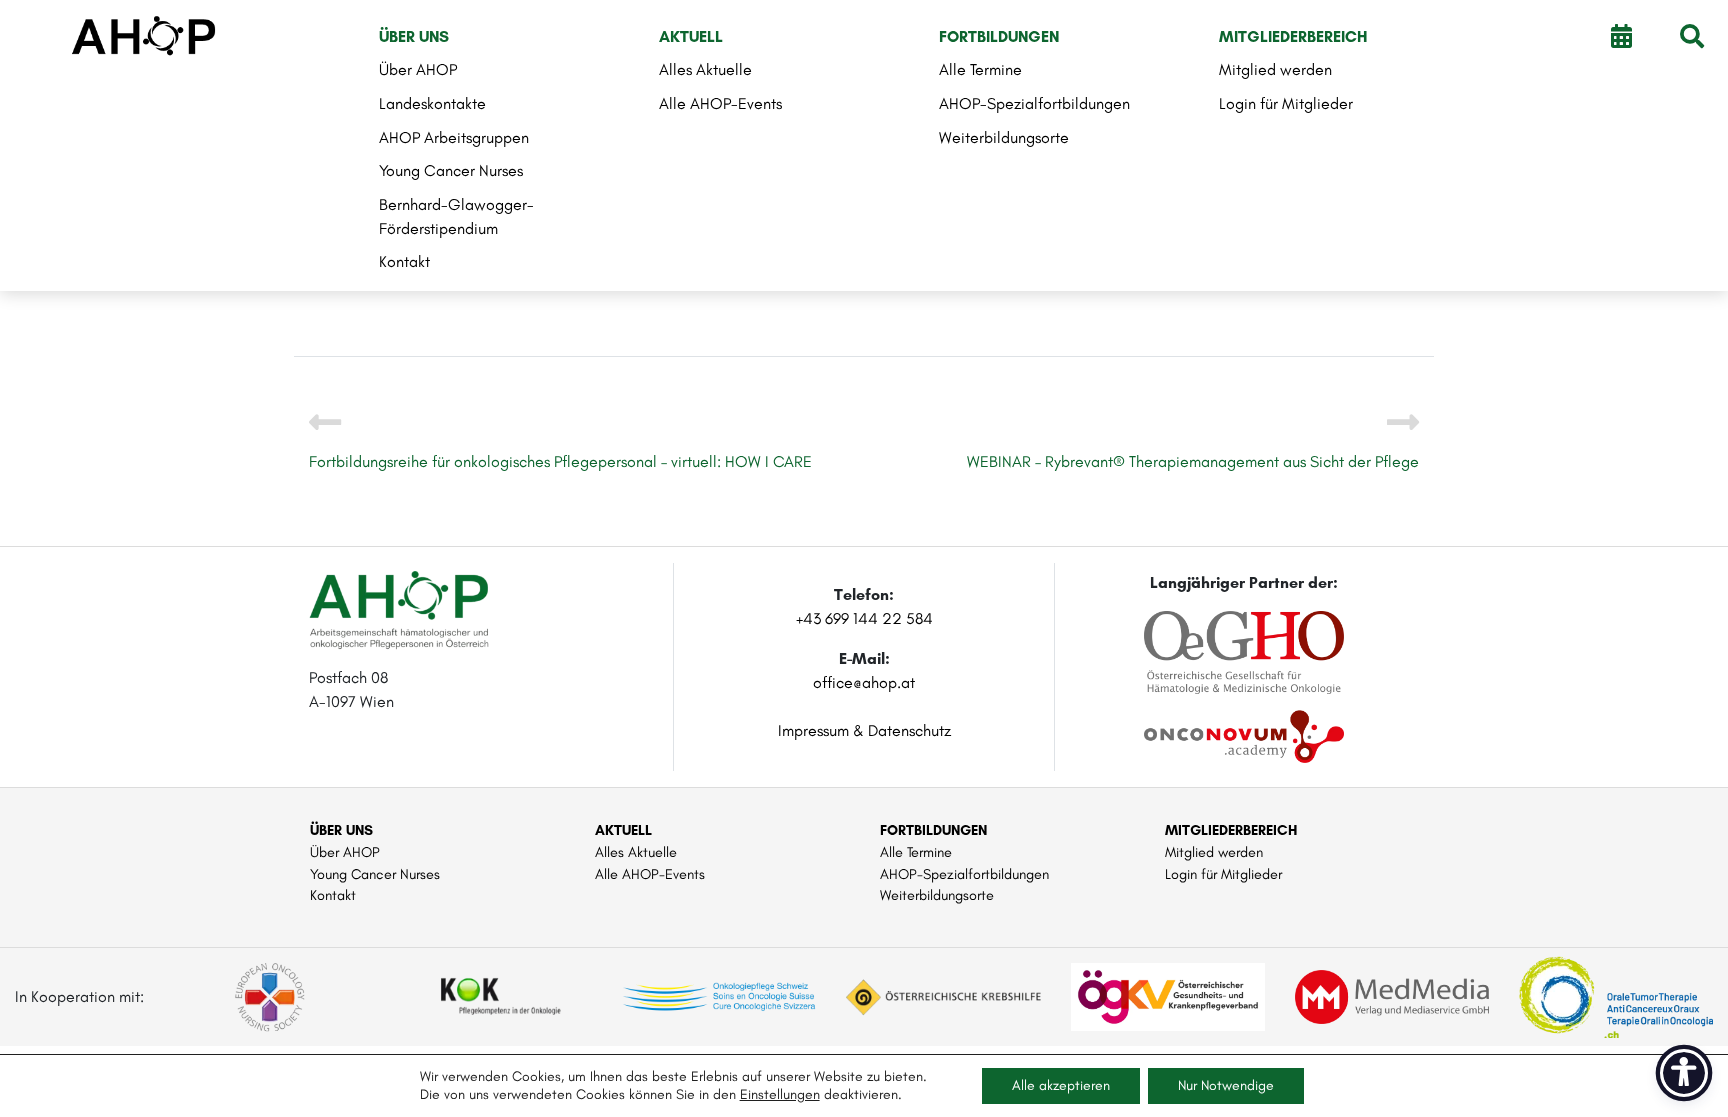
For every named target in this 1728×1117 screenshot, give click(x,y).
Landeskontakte (432, 103)
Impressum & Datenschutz (864, 730)
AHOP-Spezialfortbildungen (1034, 103)
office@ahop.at (864, 682)
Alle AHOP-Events (720, 103)
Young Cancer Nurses (451, 170)
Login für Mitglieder (1286, 103)
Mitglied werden (1275, 69)
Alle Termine (980, 69)
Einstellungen (780, 1094)
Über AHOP (418, 69)
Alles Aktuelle (705, 69)
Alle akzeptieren (1061, 1085)
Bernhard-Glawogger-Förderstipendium (456, 216)
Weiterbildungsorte (1004, 137)
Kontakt (404, 261)
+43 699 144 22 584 (864, 618)
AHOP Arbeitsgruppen (454, 137)
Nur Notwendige (1226, 1085)
